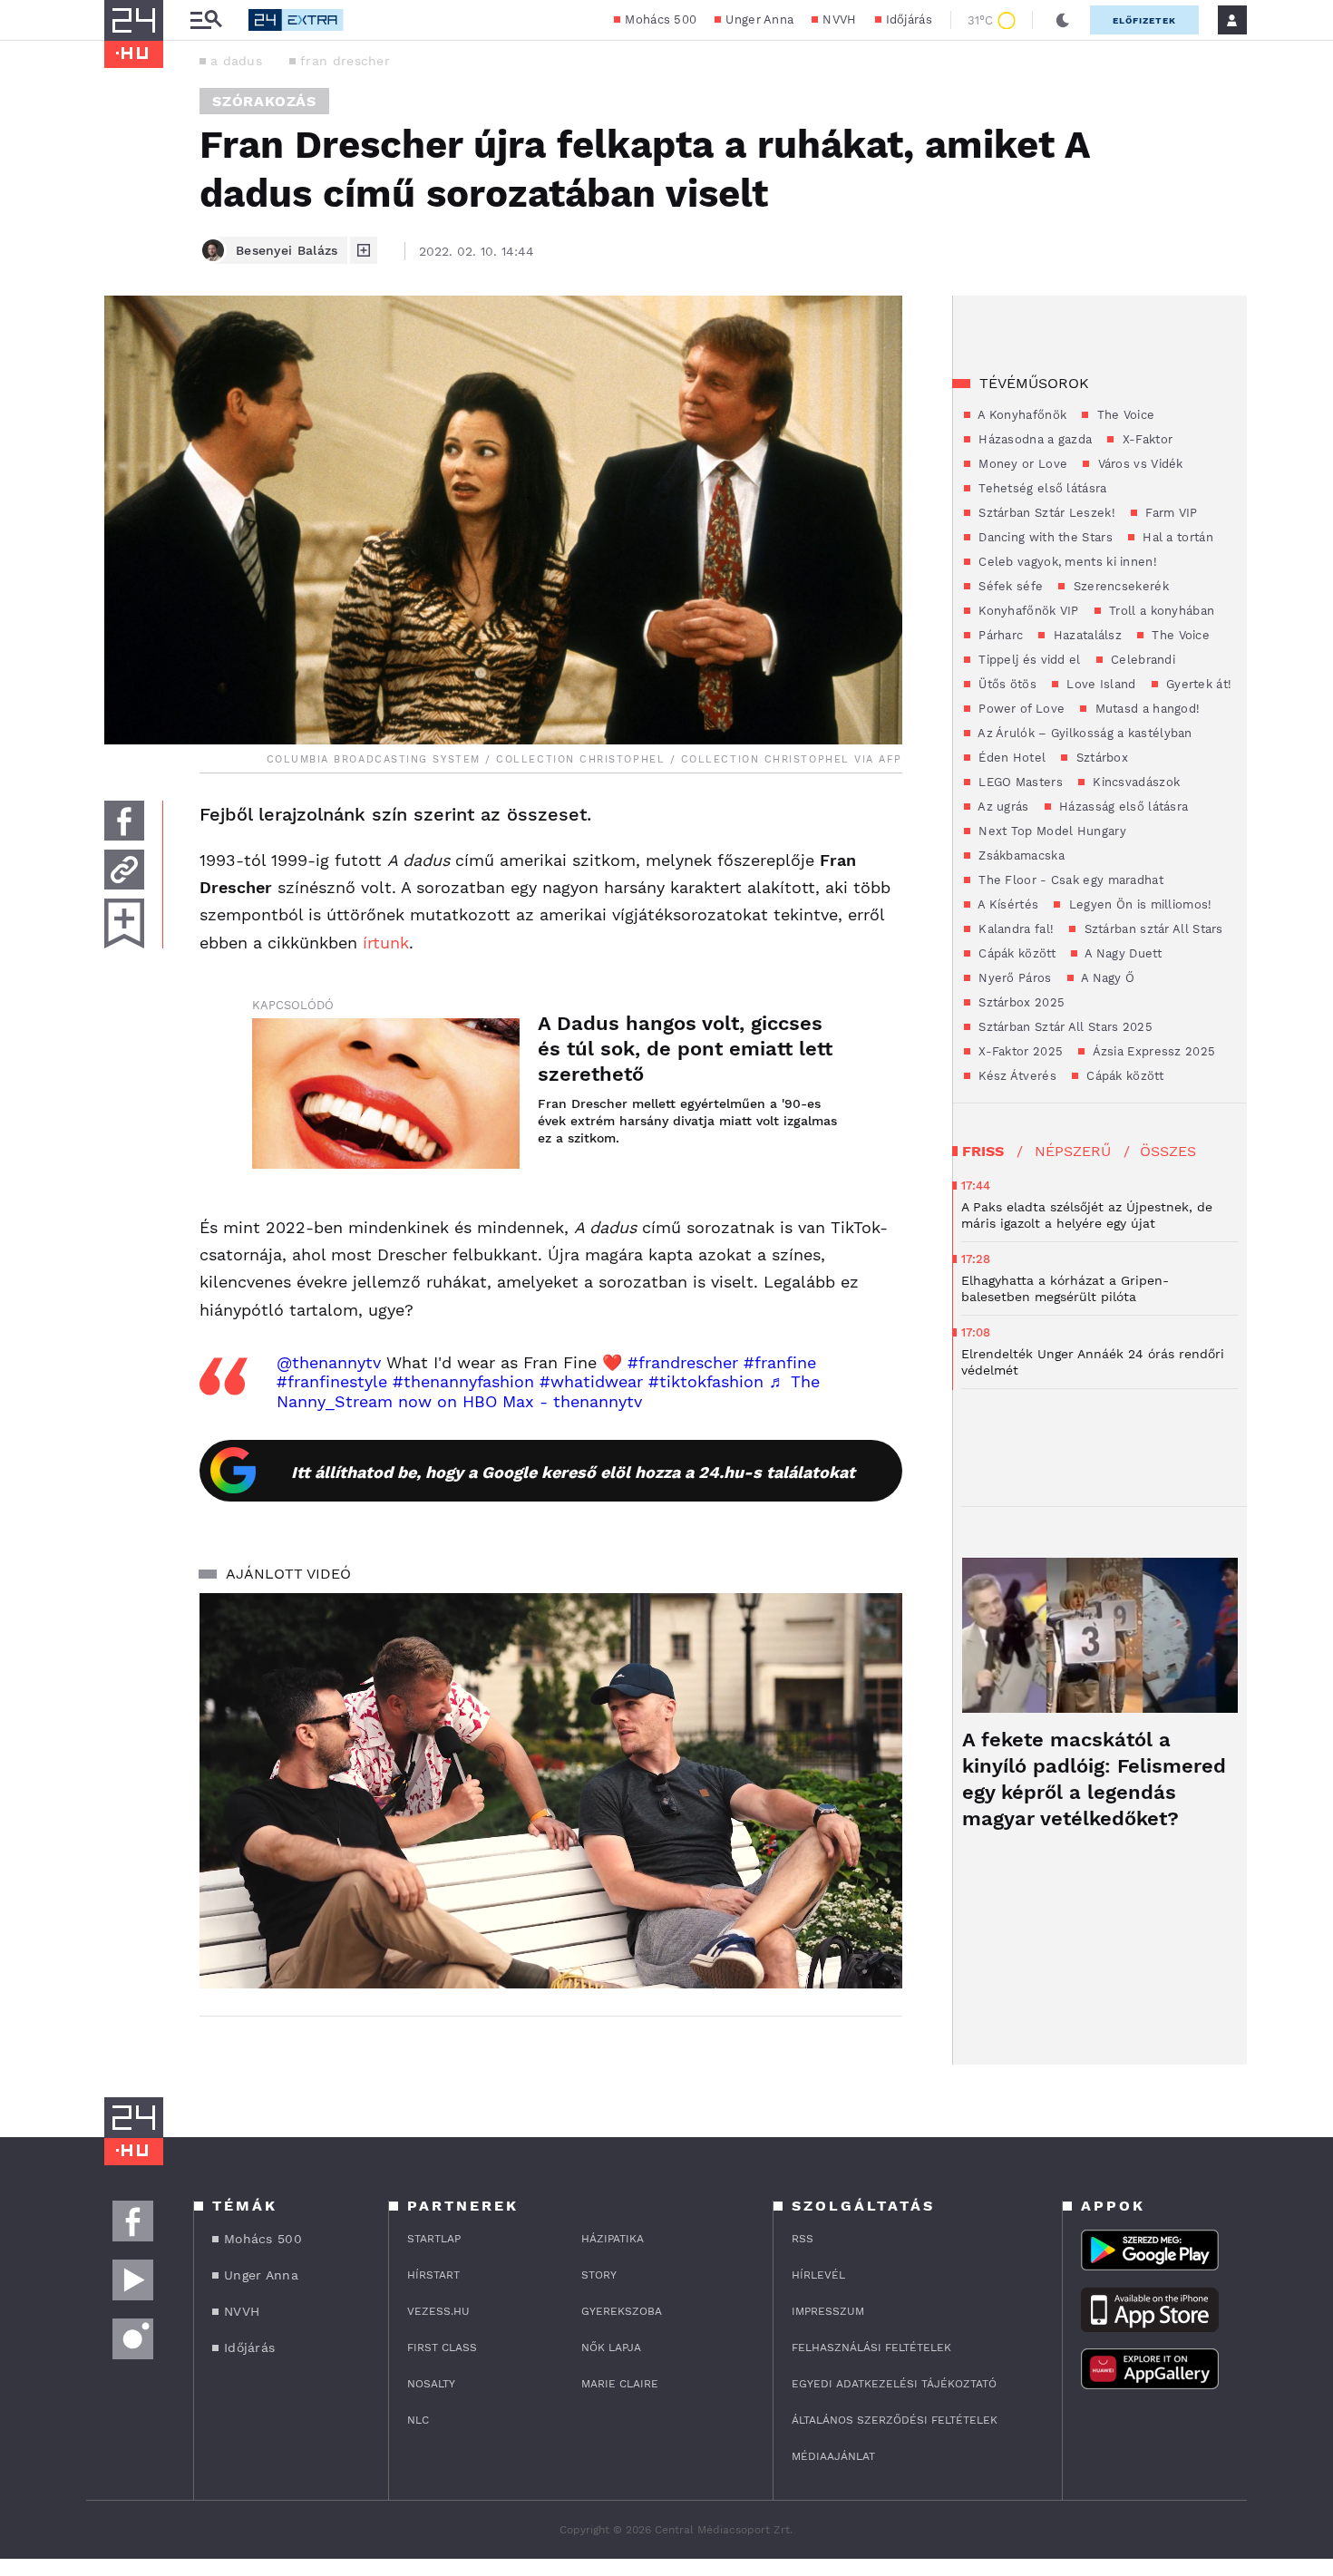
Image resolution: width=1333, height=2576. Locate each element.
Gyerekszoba (622, 2311)
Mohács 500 (661, 19)
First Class (442, 2348)
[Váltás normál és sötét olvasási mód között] (1063, 20)
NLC (418, 2420)
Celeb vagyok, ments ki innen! (1066, 562)
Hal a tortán (1176, 537)
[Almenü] (206, 20)
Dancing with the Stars (1044, 537)
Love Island (1099, 684)
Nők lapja (611, 2348)
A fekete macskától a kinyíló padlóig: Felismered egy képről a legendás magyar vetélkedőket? (1094, 1779)
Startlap (434, 2239)
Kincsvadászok (1134, 782)
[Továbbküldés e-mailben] (124, 870)
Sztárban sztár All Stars (1152, 929)
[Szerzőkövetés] (364, 250)
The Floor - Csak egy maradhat (1069, 880)
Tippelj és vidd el (1028, 660)
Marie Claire (620, 2384)
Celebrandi (1141, 660)
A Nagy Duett (1122, 953)
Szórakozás (264, 101)
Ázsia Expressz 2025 (1152, 1051)
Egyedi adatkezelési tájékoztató (894, 2384)
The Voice (1124, 415)
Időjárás (909, 19)
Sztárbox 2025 (1020, 1002)
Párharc (999, 635)
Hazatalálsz (1085, 635)
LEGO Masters (1019, 782)
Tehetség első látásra (1041, 488)
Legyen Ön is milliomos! (1138, 904)
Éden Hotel (1010, 758)
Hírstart (433, 2275)
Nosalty (431, 2384)
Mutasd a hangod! (1145, 709)
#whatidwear (591, 1381)
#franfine (780, 1362)
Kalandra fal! (1014, 929)
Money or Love (1021, 464)
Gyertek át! (1197, 684)
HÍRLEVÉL (818, 2275)
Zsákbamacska (1020, 855)
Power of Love (1020, 709)
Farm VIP (1170, 513)
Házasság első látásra (1122, 807)
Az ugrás (1002, 807)
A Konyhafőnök (1021, 415)
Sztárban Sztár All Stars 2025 (1064, 1027)
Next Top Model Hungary (1051, 831)
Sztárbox (1100, 758)
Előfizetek (1144, 20)
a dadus (236, 61)
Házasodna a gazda (1033, 439)
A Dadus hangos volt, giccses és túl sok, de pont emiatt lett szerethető (685, 1049)
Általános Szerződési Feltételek (895, 2420)
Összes (1168, 1151)
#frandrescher (683, 1362)
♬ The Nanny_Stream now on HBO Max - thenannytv (548, 1391)
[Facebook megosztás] (124, 821)
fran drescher (345, 61)
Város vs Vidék (1138, 464)
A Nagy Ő (1107, 978)
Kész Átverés (1016, 1076)
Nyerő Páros (1013, 978)
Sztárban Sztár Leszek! (1045, 513)
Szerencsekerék (1119, 586)
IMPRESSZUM (828, 2311)
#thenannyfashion (463, 1381)
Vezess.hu (438, 2311)
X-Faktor (1145, 439)
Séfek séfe (1009, 586)
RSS (803, 2239)
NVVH (839, 19)
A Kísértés (1007, 904)
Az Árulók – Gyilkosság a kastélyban (1084, 733)
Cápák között (1015, 953)
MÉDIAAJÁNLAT (833, 2456)
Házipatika (613, 2239)
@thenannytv (329, 1362)
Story (599, 2275)
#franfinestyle (332, 1381)
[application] (551, 1791)
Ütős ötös (1006, 684)
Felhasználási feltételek (871, 2348)
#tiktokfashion (706, 1381)
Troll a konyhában (1160, 611)
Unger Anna (759, 19)
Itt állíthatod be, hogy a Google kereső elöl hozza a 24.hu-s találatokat (573, 1472)
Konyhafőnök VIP (1027, 611)
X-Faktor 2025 (1019, 1051)
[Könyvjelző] (124, 923)
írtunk (386, 943)
